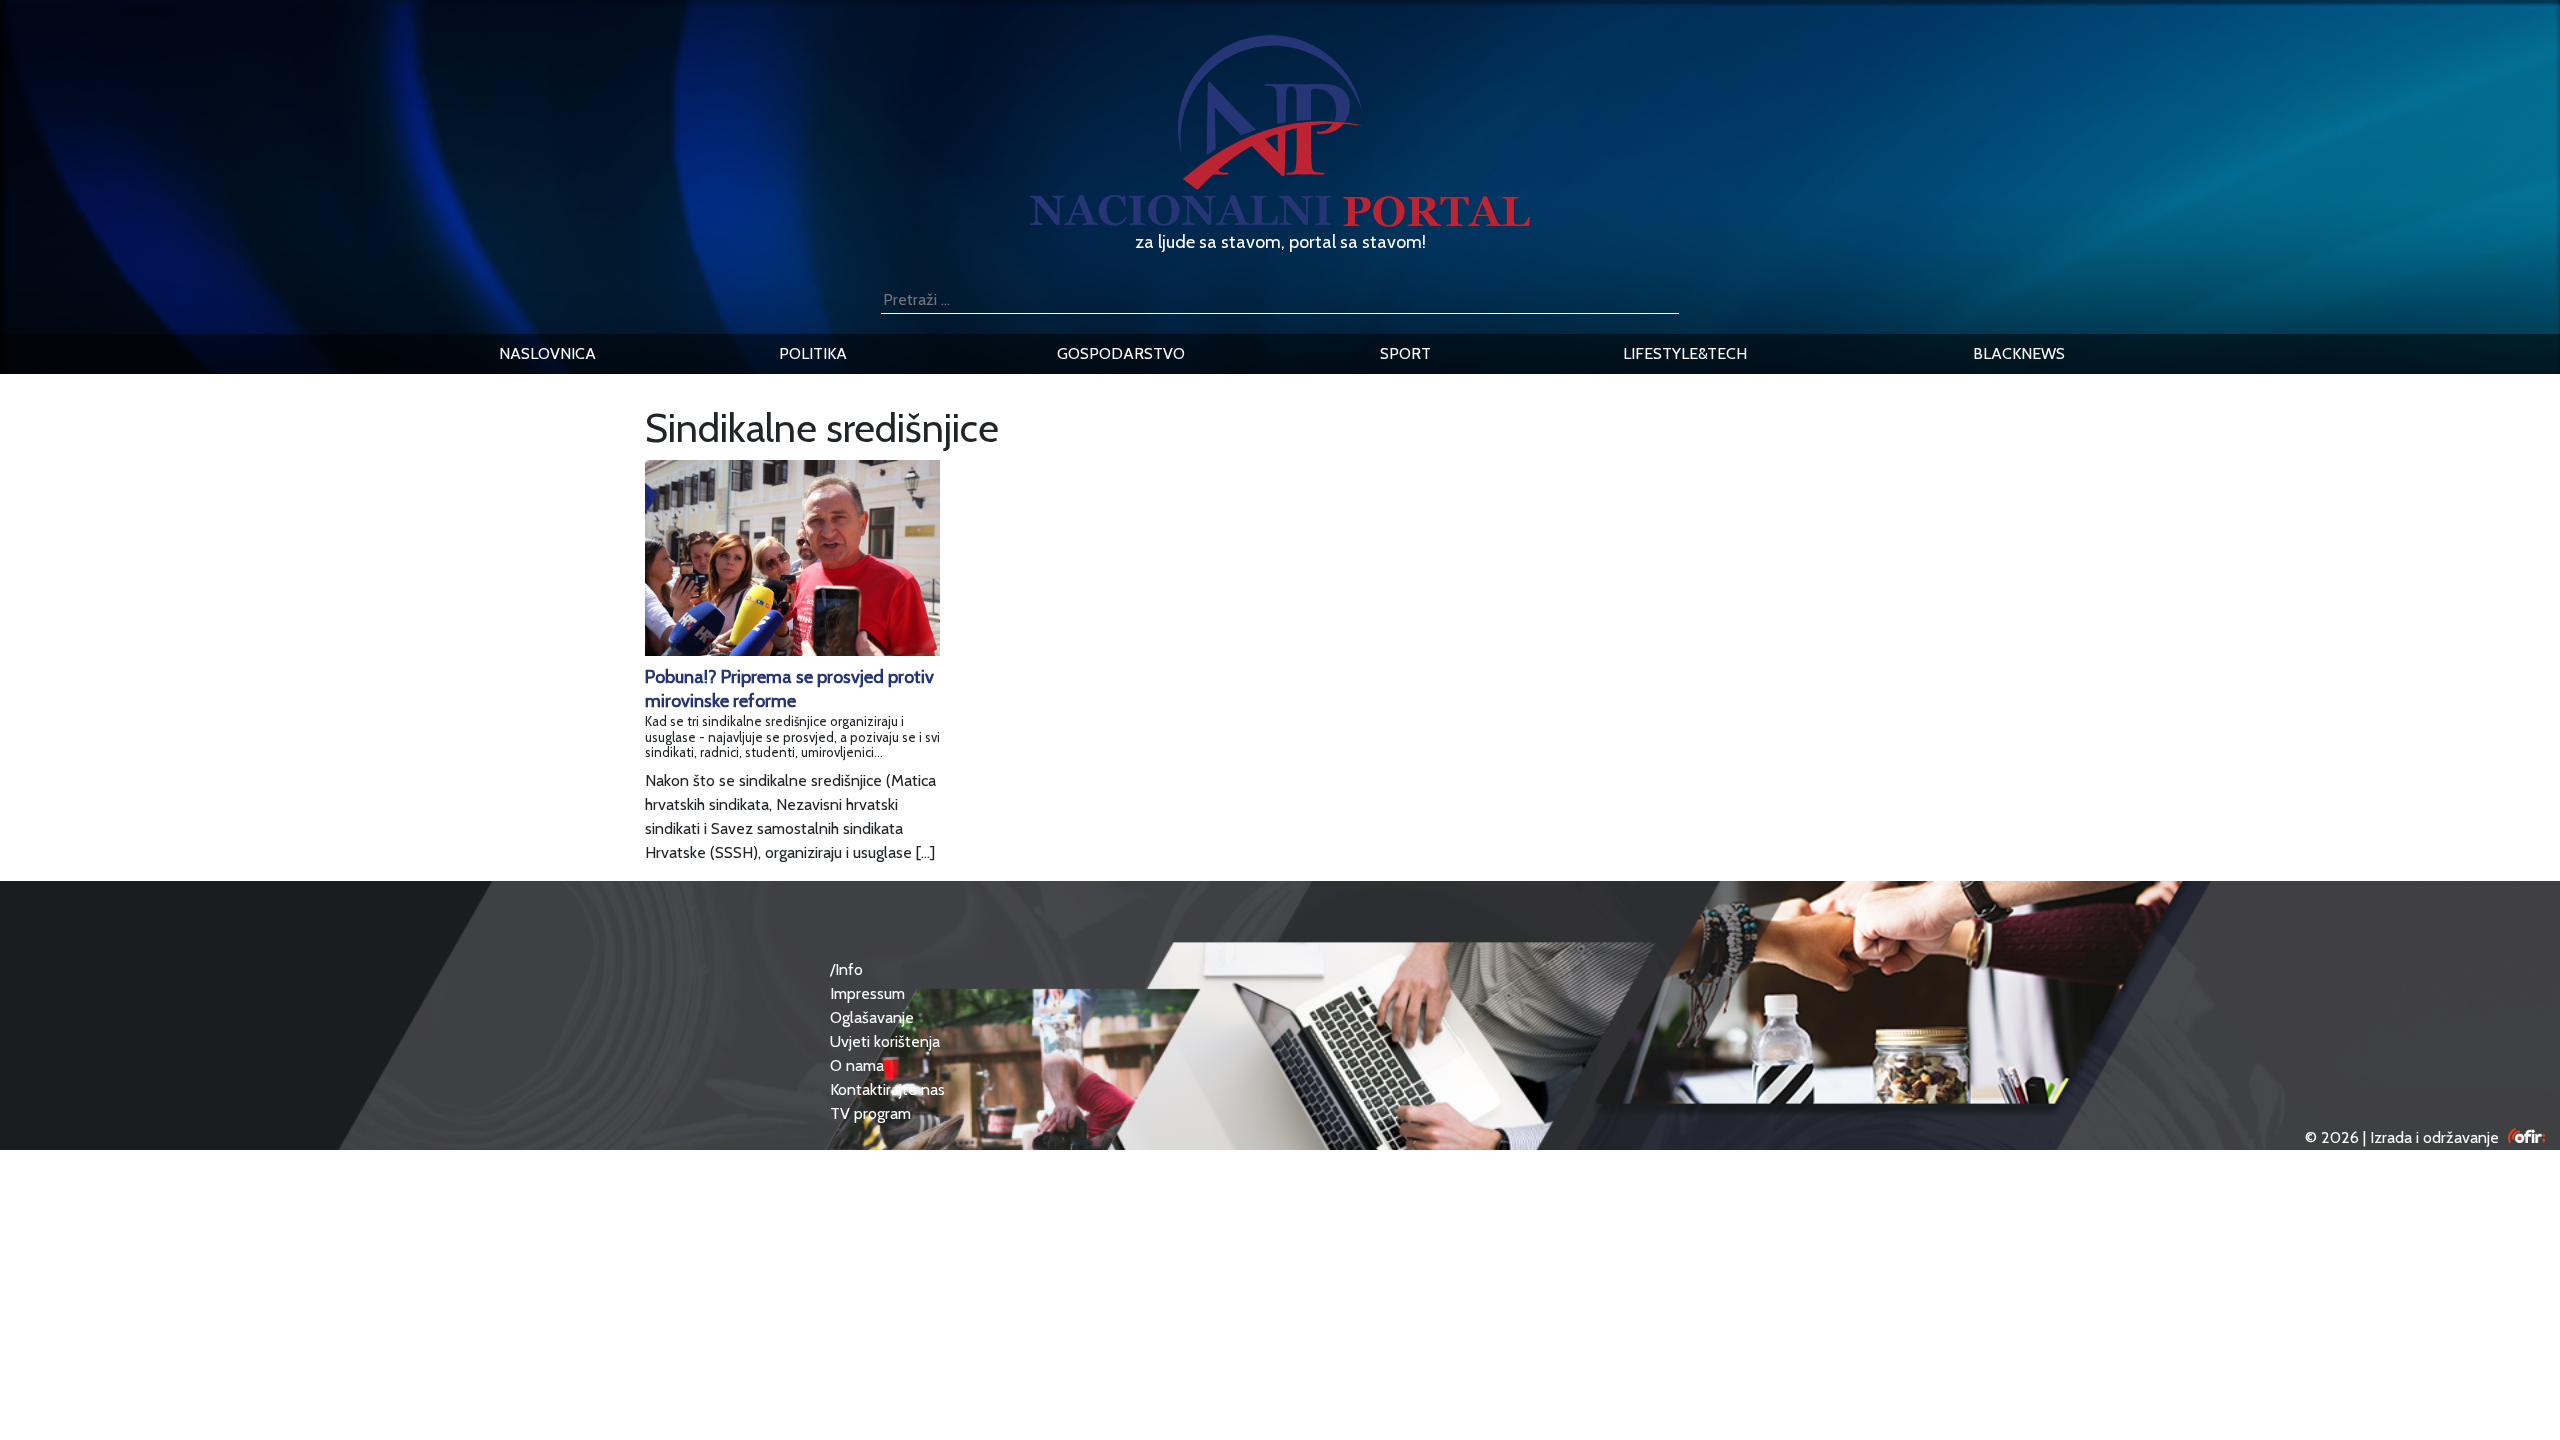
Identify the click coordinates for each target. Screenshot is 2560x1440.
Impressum (867, 993)
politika (813, 353)
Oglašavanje (872, 1017)
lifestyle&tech (1685, 353)
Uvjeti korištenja (885, 1041)
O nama (857, 1065)
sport (1405, 353)
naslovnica (547, 353)
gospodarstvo (1121, 353)
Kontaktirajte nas (887, 1089)
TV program (870, 1113)
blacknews (2019, 353)
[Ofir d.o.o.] (2526, 1137)
